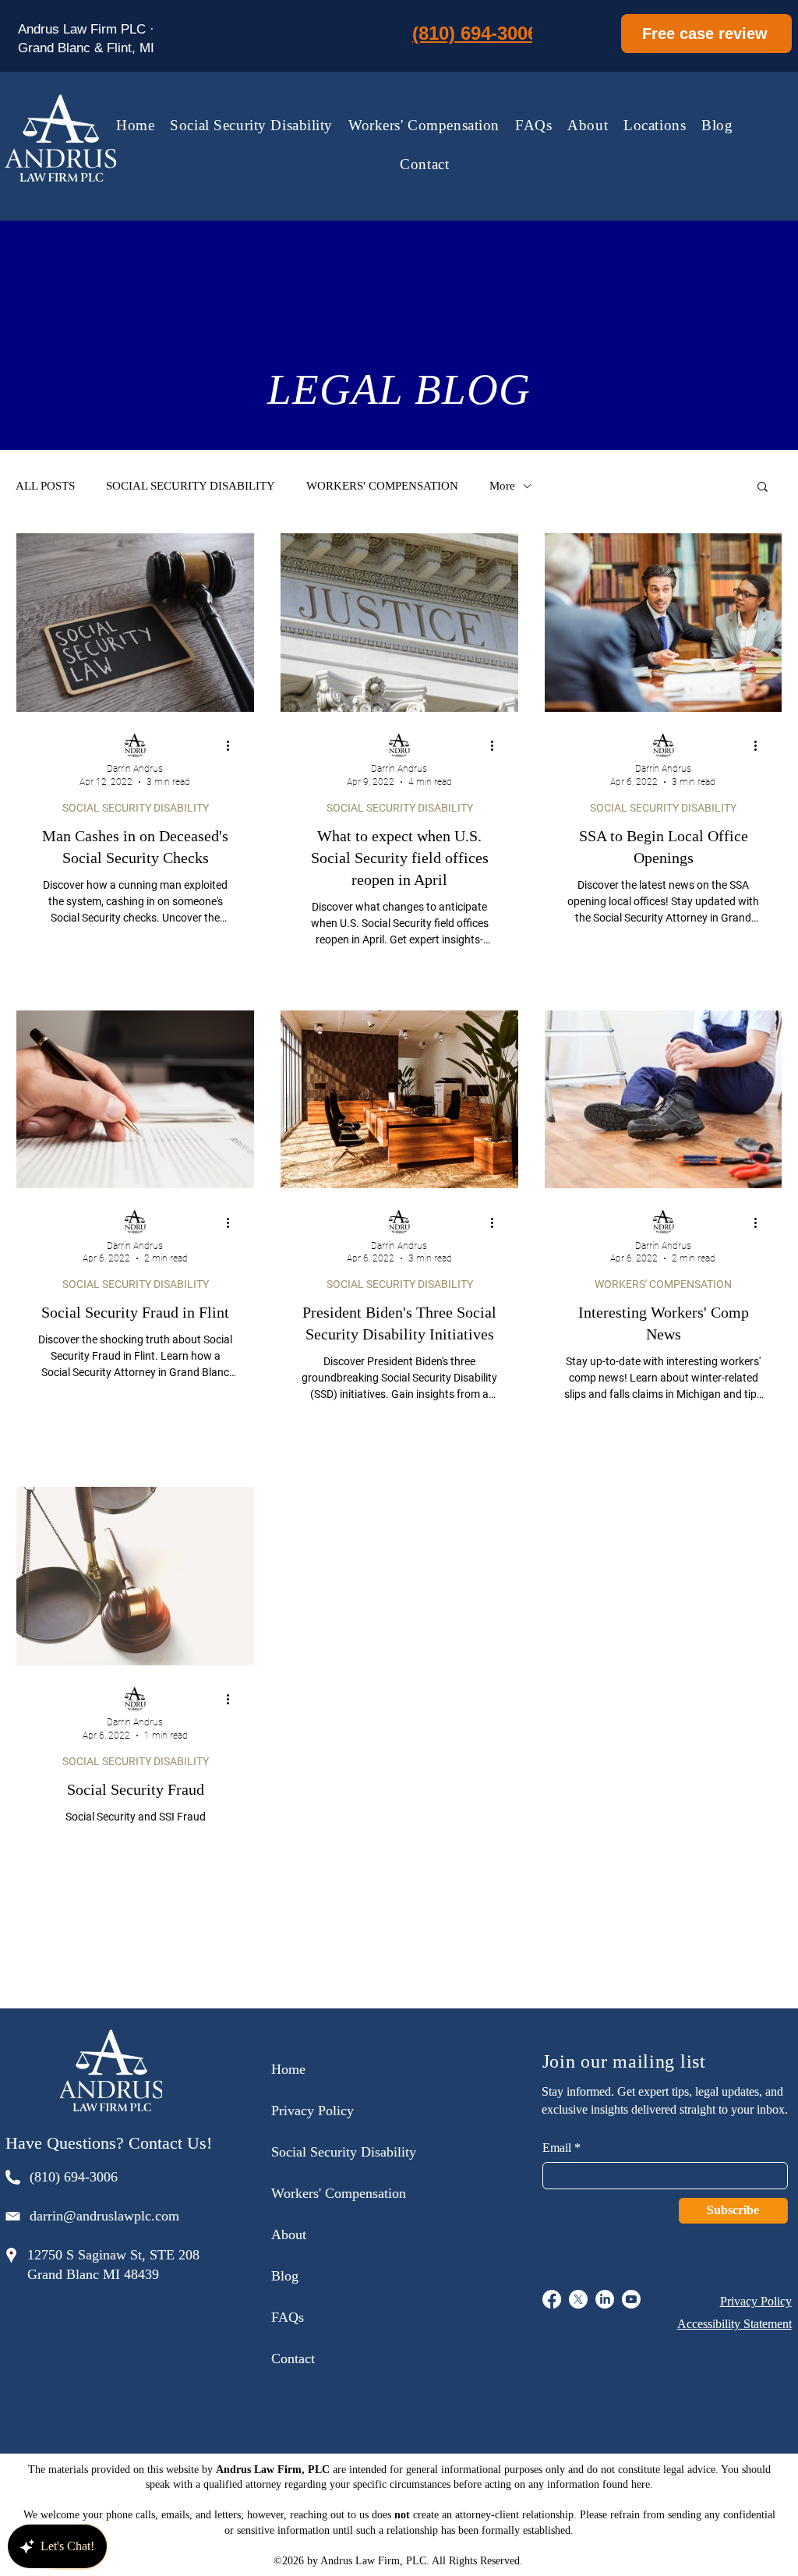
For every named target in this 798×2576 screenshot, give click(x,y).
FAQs (288, 2317)
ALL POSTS (45, 486)
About (289, 2235)
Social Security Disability (344, 2152)
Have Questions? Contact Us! (109, 2143)
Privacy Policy (312, 2111)
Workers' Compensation (339, 2193)
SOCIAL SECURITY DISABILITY (191, 486)
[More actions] (233, 746)
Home (288, 2069)
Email (557, 2148)
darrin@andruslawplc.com (104, 2216)
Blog (285, 2276)
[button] (655, 126)
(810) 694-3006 (74, 2177)
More (502, 486)
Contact (293, 2358)
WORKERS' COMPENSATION (382, 486)
